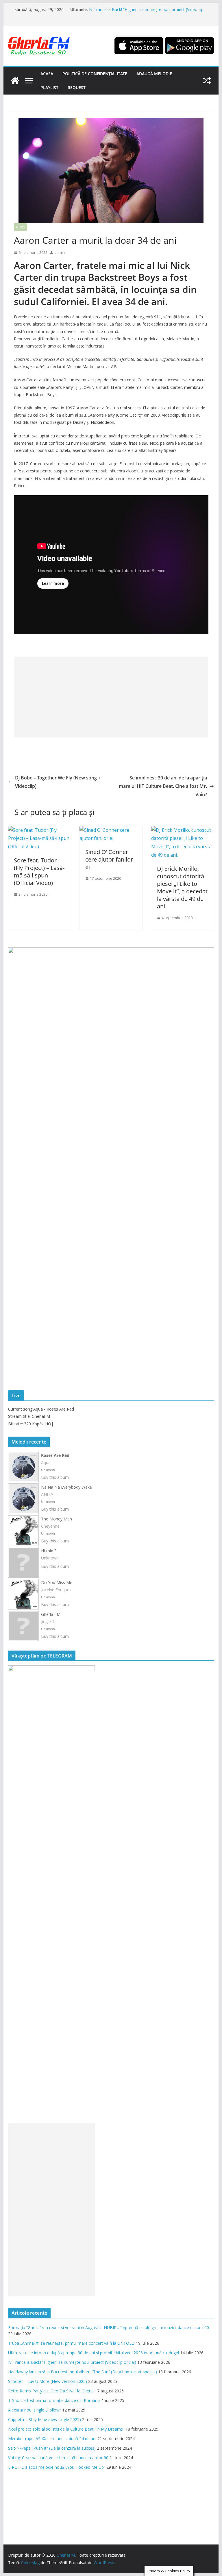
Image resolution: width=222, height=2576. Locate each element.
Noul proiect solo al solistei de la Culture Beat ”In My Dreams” (66, 2429)
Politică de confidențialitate (95, 74)
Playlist (49, 87)
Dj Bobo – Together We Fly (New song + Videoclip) (58, 782)
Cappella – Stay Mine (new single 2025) (45, 2419)
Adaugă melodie (154, 74)
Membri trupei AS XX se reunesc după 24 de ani (52, 2439)
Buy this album (55, 1477)
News (20, 227)
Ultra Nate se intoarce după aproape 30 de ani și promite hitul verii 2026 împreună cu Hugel (94, 2353)
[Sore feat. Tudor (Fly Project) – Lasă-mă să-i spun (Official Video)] (40, 830)
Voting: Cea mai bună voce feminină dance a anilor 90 (58, 2458)
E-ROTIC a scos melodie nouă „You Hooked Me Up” (57, 2467)
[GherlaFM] (15, 81)
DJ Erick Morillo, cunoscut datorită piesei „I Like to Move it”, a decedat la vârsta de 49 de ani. (182, 887)
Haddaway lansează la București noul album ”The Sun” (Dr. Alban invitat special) (83, 2372)
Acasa (47, 74)
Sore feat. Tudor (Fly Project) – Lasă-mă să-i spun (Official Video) (39, 872)
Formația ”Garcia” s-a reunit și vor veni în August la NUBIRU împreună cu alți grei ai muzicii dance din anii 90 (109, 2328)
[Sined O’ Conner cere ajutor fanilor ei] (111, 830)
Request (77, 87)
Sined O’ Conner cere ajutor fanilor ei (109, 859)
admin (60, 253)
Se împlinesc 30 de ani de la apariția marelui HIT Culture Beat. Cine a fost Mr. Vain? (163, 786)
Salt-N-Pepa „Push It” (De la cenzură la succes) (52, 2448)
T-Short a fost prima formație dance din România (54, 2400)
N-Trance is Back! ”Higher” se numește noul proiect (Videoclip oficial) (72, 2362)
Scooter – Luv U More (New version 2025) (48, 2381)
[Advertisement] (111, 697)
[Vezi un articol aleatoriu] (207, 81)
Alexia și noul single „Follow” (35, 2410)
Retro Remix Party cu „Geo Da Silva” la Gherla (51, 2391)
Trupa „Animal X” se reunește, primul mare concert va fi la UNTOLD (71, 2343)
